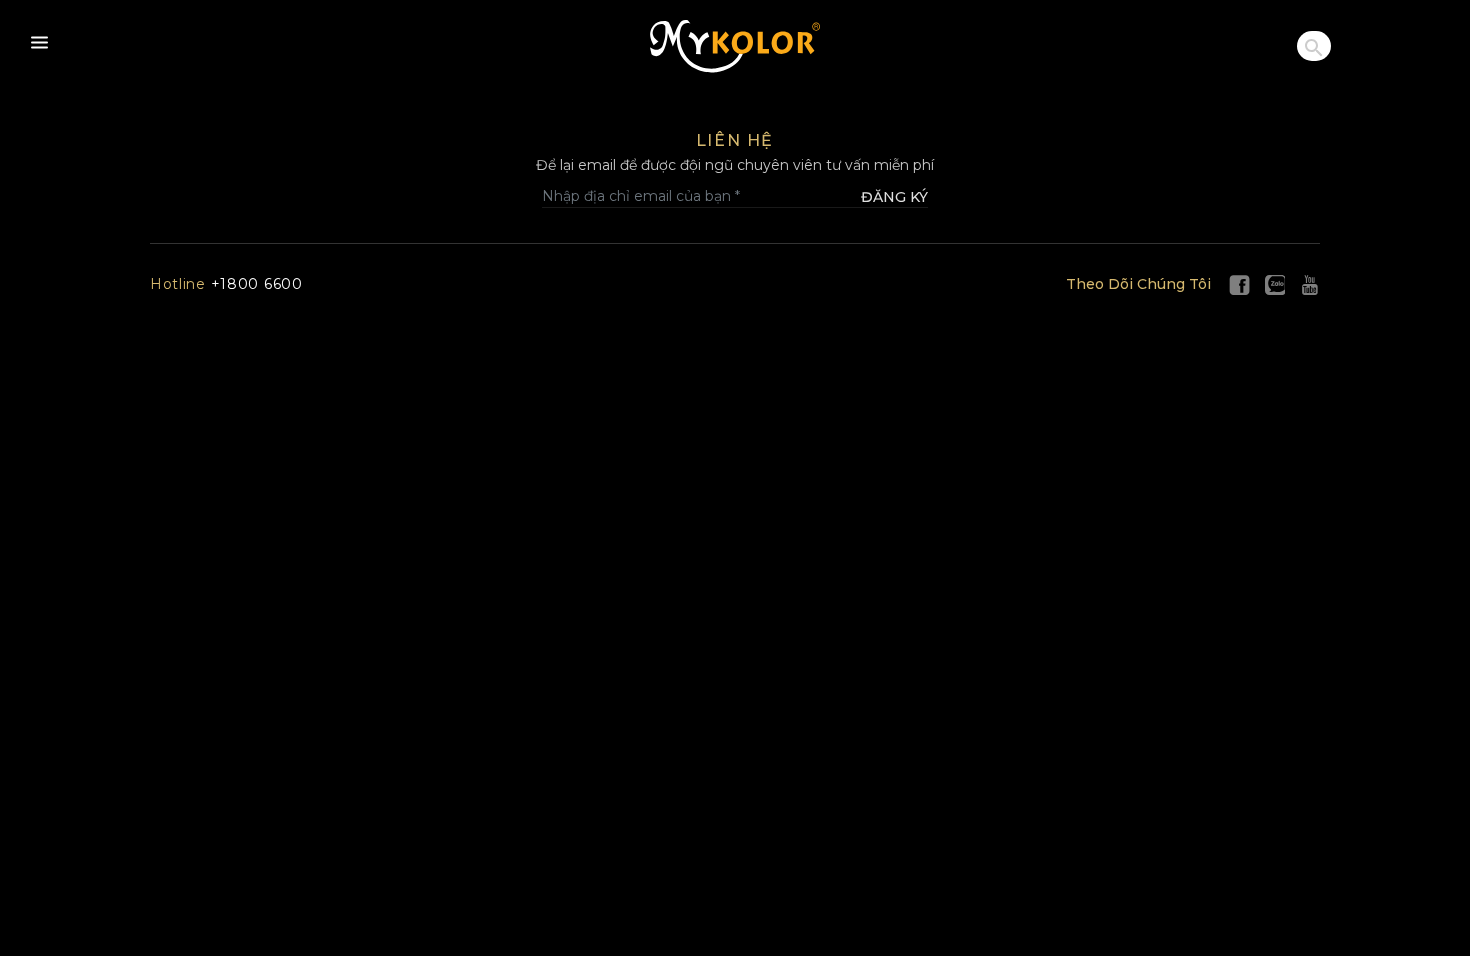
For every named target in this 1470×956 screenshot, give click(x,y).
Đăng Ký (894, 197)
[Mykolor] (735, 46)
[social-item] (1239, 284)
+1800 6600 (226, 284)
